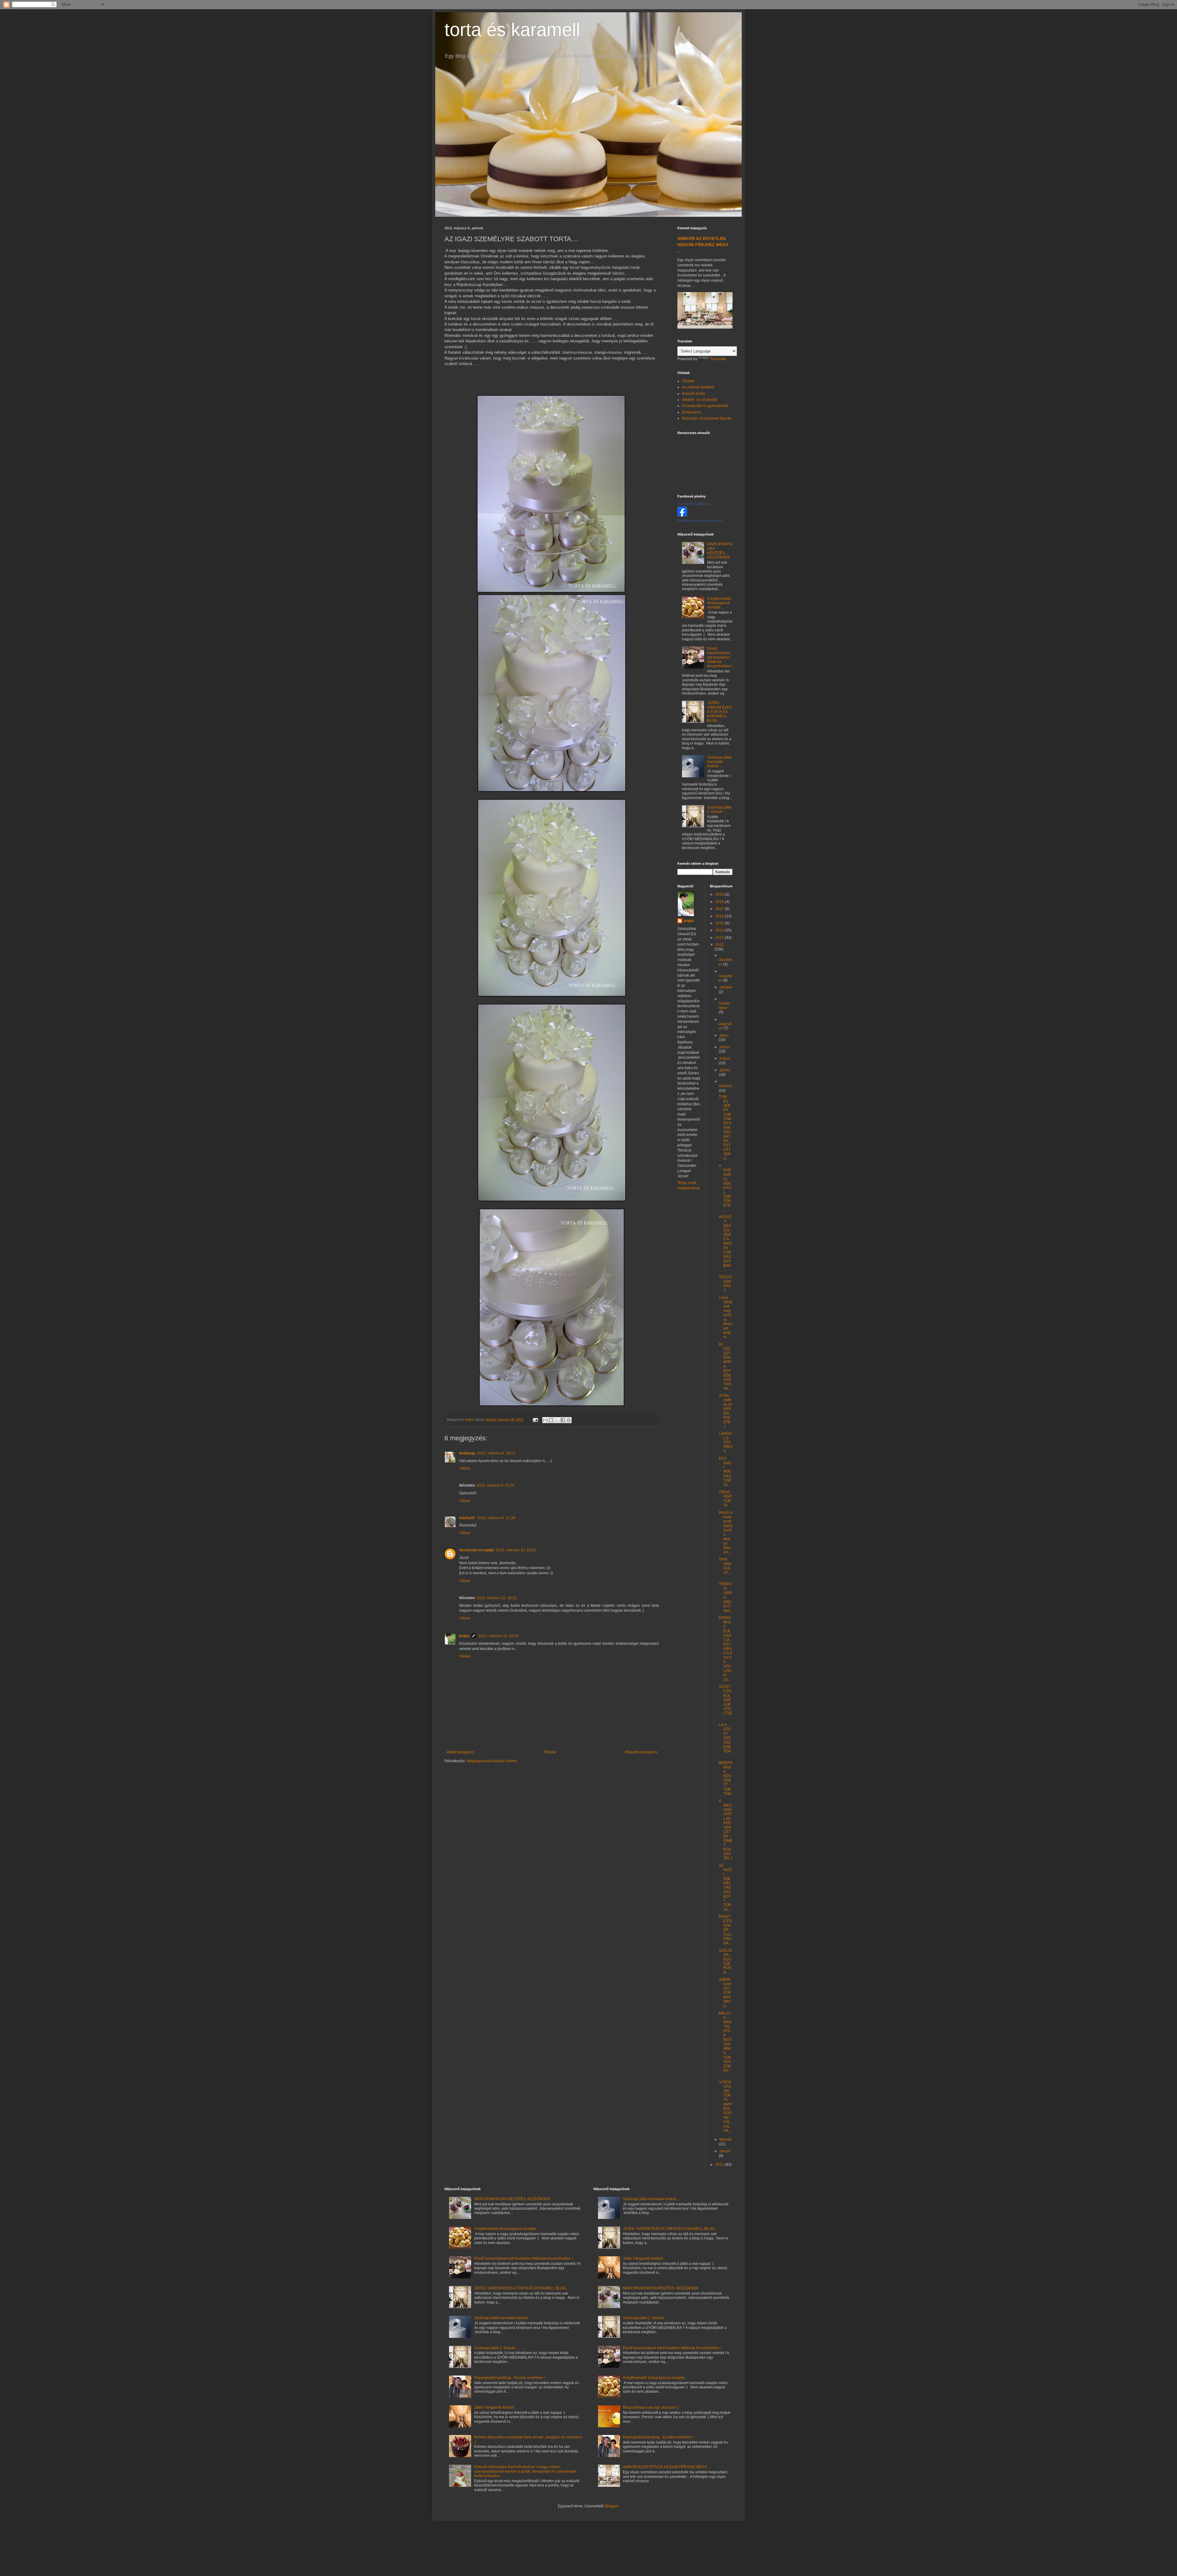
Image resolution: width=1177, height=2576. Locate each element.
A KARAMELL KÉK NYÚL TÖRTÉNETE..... (726, 1188)
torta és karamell (512, 30)
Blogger (612, 2506)
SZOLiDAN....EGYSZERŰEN (726, 1961)
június (725, 1047)
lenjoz (464, 1636)
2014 (720, 930)
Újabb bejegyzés (460, 1752)
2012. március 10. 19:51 (516, 1550)
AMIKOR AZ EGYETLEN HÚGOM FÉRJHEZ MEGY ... (703, 244)
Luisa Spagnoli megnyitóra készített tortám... (726, 1317)
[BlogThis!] (551, 1420)
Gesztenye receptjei (477, 1550)
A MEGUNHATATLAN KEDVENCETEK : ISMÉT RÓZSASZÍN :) (726, 1829)
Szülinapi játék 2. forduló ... (719, 810)
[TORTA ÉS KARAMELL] (682, 515)
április (725, 1070)
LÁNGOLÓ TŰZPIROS (726, 1442)
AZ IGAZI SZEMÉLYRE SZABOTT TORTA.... (725, 1888)
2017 (720, 909)
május (725, 1058)
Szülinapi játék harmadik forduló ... (719, 762)
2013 (720, 938)
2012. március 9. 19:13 (496, 1453)
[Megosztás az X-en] (557, 1420)
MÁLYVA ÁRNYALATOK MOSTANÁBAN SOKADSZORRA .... (725, 2044)
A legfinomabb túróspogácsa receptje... (719, 603)
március (725, 1086)
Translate (718, 359)
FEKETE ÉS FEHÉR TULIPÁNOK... (725, 1930)
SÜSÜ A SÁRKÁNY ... (725, 1284)
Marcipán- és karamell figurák (707, 418)
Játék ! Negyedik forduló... (496, 2407)
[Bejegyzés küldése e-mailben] (535, 1419)
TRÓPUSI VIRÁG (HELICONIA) (725, 1597)
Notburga (467, 1453)
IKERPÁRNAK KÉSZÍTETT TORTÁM (726, 1778)
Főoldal (550, 1752)
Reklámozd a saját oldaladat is (700, 520)
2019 (720, 894)
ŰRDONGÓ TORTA (725, 1499)
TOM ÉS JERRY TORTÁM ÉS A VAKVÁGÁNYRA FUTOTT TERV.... (725, 1128)
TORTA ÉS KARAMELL (695, 504)
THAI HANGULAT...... (725, 1568)
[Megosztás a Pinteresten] (569, 1420)
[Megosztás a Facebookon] (563, 1420)
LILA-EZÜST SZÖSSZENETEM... (725, 1740)
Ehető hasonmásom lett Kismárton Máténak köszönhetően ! (720, 657)
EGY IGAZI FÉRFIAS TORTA (725, 1472)
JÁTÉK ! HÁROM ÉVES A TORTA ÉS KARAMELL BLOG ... (719, 712)
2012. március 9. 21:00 (496, 1485)
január (725, 2151)
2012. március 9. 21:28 (496, 1518)
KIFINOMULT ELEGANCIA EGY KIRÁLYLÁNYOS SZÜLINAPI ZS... (726, 1649)
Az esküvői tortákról (698, 387)
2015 (720, 923)
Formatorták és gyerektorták (705, 406)
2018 (720, 902)
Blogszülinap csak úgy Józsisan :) (651, 2407)
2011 (720, 2165)
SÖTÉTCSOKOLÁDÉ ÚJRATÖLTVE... (726, 1702)
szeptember (724, 1005)
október (726, 987)
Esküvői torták (694, 394)
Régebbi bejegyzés (641, 1752)
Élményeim (691, 412)
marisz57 (467, 1518)
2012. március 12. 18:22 (497, 1598)
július (724, 1035)
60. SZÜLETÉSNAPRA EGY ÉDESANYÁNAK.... (725, 1366)
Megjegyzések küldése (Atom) (492, 1761)
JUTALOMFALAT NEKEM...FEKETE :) (726, 1411)
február (726, 2140)
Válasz (465, 1468)
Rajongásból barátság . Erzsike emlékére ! (509, 2378)
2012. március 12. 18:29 (499, 1636)
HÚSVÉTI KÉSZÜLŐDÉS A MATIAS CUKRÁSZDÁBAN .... (725, 1243)
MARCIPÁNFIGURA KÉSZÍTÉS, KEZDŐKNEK (720, 551)
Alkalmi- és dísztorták (700, 400)
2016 (720, 916)
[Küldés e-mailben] (545, 1420)
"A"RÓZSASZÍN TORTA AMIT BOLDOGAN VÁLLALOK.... (726, 2106)
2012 (720, 945)
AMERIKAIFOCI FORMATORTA (725, 1993)
